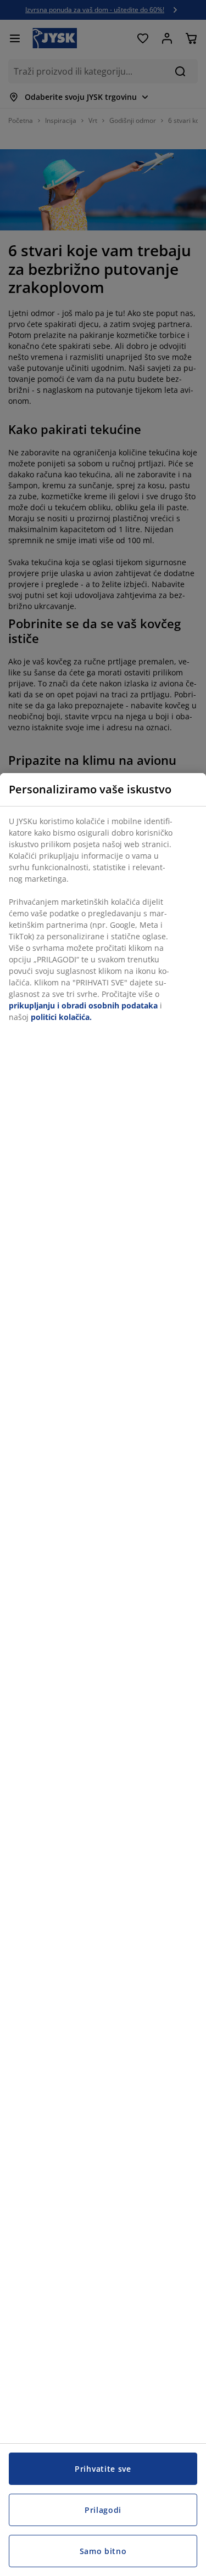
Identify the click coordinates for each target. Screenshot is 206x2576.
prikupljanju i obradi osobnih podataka (83, 1005)
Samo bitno (103, 2551)
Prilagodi (103, 2510)
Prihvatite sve (103, 2469)
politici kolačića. (61, 1017)
